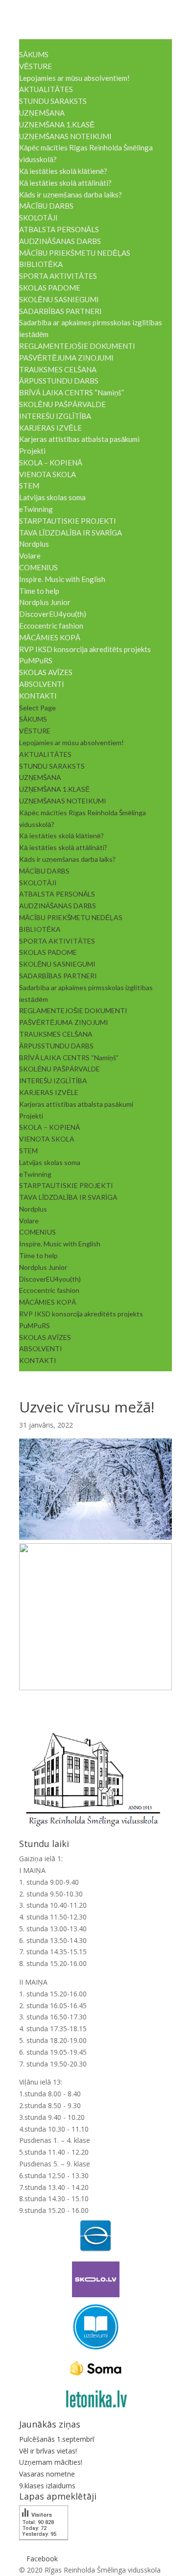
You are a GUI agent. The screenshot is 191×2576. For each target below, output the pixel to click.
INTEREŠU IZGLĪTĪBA (55, 416)
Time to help (39, 591)
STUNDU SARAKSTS (53, 101)
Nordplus (34, 544)
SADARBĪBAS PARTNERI (60, 311)
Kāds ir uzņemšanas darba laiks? (71, 194)
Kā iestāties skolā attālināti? (65, 183)
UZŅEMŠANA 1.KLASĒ (57, 124)
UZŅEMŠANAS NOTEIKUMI (65, 136)
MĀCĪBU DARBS (46, 206)
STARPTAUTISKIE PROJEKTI (68, 521)
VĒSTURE (36, 66)
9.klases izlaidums (47, 2486)
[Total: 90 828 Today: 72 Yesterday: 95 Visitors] (44, 2547)
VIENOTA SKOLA (48, 474)
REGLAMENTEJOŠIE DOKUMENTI (77, 346)
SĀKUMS (34, 54)
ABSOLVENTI (42, 684)
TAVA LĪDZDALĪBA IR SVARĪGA (71, 533)
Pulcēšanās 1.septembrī (57, 2439)
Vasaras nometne (47, 2474)
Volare (30, 556)
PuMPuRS (36, 660)
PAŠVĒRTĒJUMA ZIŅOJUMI (66, 358)
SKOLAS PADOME (50, 288)
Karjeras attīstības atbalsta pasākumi (79, 439)
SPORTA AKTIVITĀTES (58, 276)
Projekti (32, 451)
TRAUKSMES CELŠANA (58, 369)
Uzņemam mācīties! (51, 2462)
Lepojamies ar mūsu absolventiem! (74, 78)
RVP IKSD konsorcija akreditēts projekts (85, 649)
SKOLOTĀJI (38, 218)
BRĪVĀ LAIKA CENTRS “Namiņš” (72, 392)
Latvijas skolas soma (52, 497)
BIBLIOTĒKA (41, 264)
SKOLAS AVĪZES (46, 672)
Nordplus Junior (45, 602)
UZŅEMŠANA (42, 113)
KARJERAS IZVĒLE (50, 428)
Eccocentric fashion (51, 626)
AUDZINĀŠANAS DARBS (60, 241)
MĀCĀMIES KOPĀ (50, 637)
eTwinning (36, 509)
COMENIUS (38, 567)
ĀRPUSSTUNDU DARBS (59, 381)
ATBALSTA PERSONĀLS (59, 229)
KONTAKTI (38, 696)
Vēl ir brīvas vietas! (48, 2451)
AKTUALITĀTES (46, 89)
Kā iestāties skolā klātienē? (63, 171)
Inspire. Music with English (62, 579)
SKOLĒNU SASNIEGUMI (59, 299)
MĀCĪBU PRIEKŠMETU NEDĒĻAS (75, 253)
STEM (29, 486)
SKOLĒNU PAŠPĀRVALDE (62, 404)
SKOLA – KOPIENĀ (51, 462)
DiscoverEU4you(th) (53, 614)
